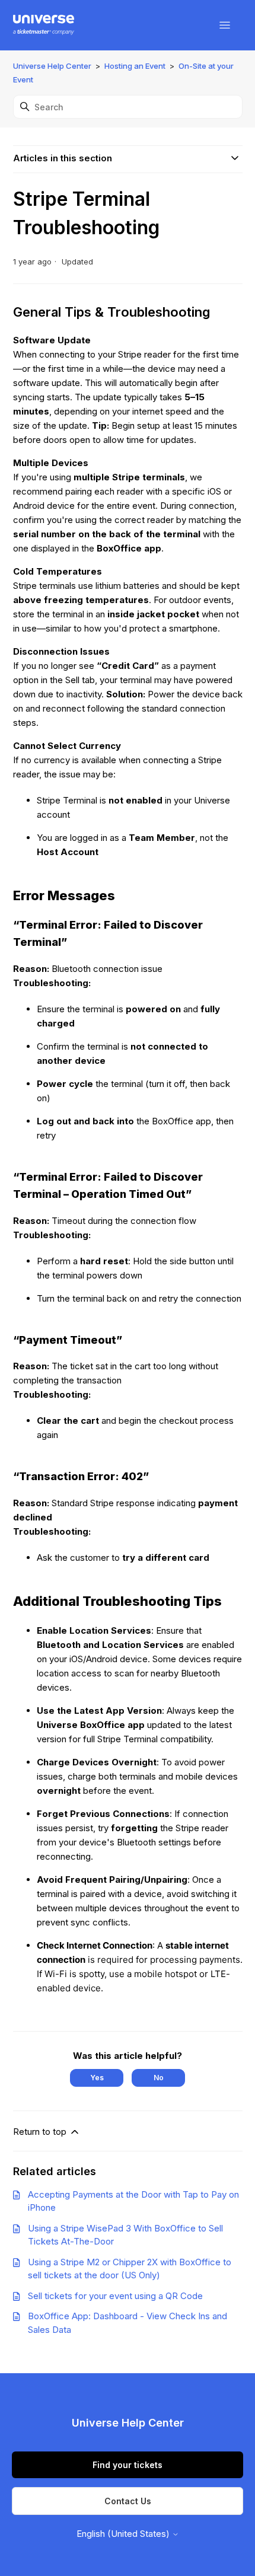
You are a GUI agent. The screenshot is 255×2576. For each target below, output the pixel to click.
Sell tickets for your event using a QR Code (115, 2296)
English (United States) (124, 2534)
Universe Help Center (52, 66)
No (159, 2078)
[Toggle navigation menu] (225, 25)
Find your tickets (128, 2465)
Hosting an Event (135, 66)
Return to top (41, 2132)
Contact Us (128, 2501)
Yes (97, 2078)
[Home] (44, 25)
